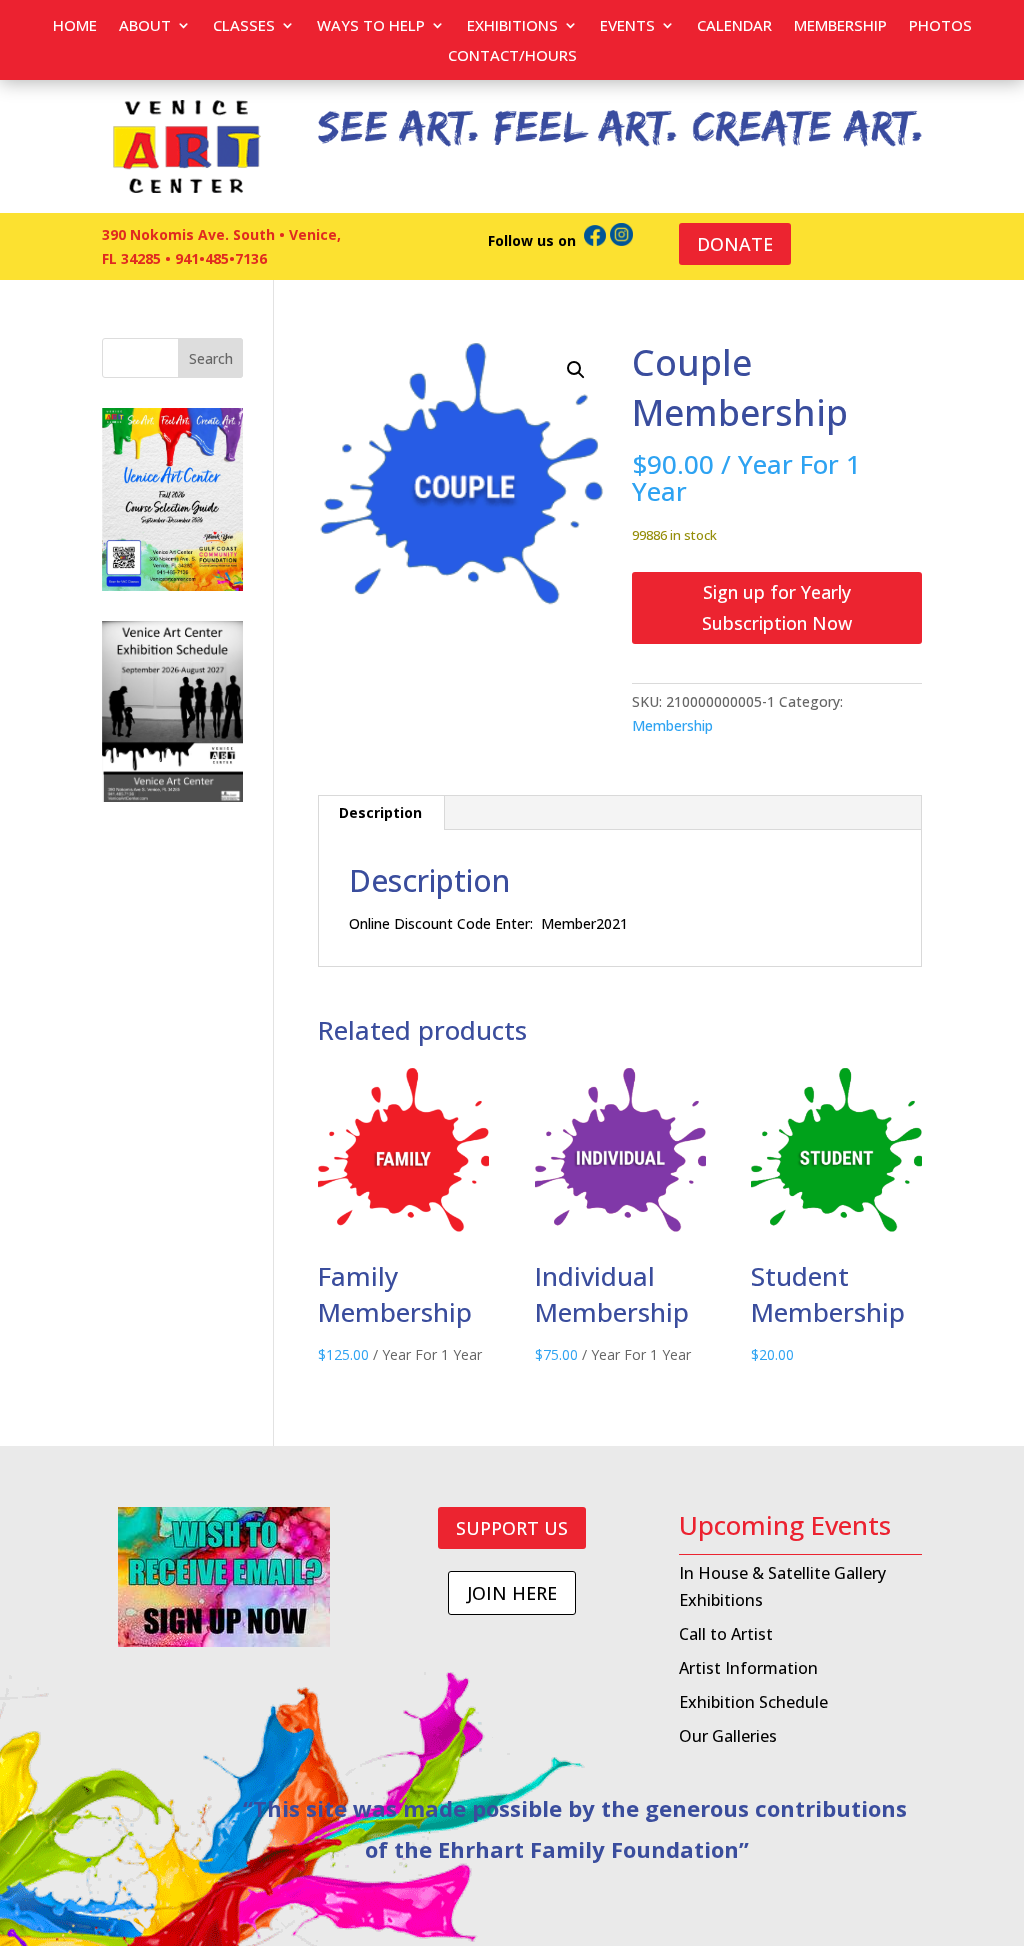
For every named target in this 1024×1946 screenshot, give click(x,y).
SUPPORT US (512, 1528)
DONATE (735, 244)
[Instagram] (621, 240)
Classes (244, 26)
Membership (840, 26)
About (145, 26)
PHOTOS (940, 26)
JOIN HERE (512, 1593)
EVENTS (627, 26)
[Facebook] (595, 240)
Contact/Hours (512, 56)
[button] (576, 370)
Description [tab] (380, 812)
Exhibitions (512, 26)
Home (75, 26)
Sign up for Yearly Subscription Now (777, 607)
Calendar (734, 26)
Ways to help (371, 26)
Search (211, 358)
